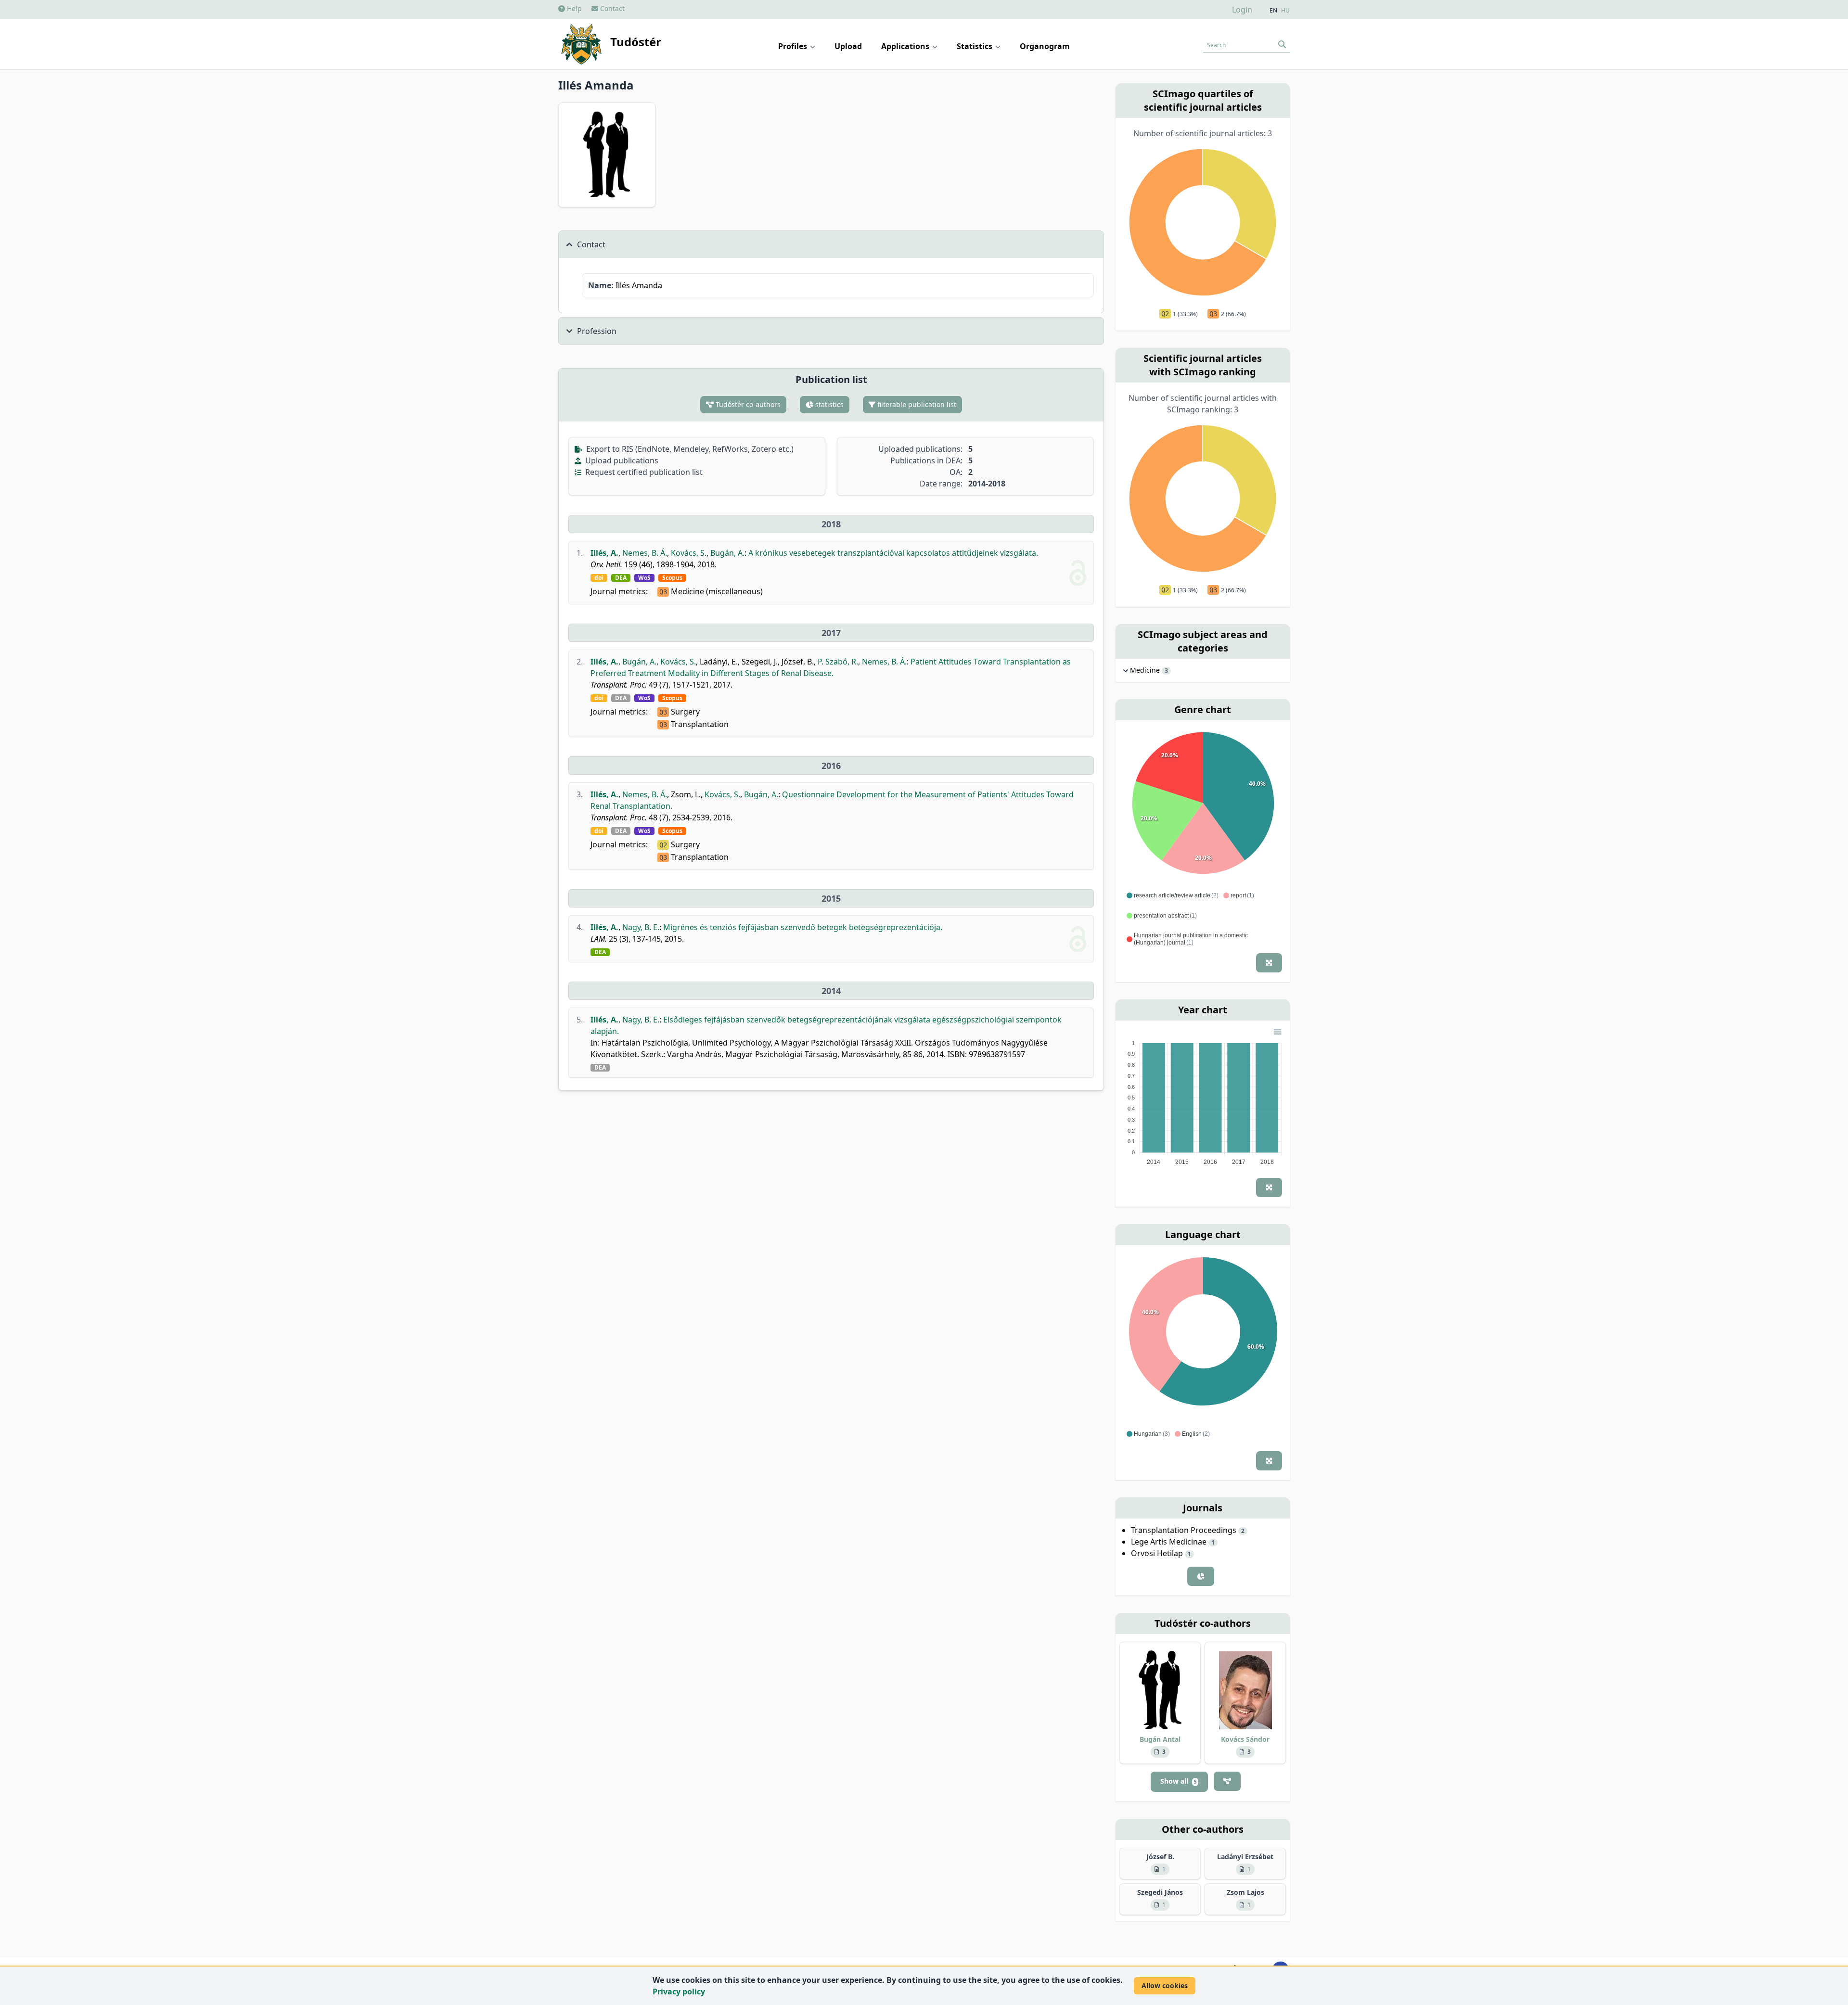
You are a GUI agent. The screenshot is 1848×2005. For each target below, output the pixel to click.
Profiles (794, 46)
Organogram (1045, 46)
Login (1242, 10)
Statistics (975, 46)
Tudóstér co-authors (747, 404)
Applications (906, 46)
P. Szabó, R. (838, 662)
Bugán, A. (727, 553)
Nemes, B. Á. (645, 553)
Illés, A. (604, 553)
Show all (1178, 1781)
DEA (621, 578)
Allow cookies (1165, 1986)
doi (599, 578)
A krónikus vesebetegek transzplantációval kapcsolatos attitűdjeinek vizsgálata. (893, 553)
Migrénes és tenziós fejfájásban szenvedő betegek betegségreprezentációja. (803, 927)
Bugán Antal (1160, 1739)
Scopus (672, 578)
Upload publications (621, 460)
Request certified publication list (643, 472)
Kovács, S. (689, 553)
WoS (644, 578)
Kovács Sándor (1245, 1739)
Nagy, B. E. (641, 927)
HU (1285, 11)
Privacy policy (679, 1992)
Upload (848, 46)
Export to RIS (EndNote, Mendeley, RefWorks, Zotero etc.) (689, 449)
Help (573, 8)
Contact (611, 8)
